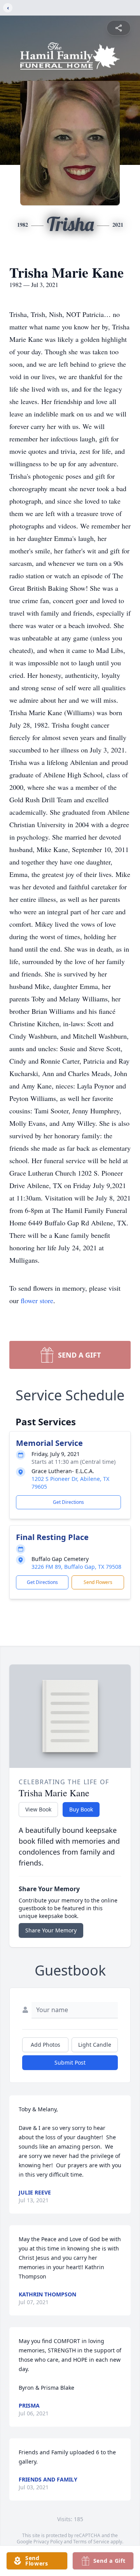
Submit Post (70, 2062)
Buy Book (81, 1809)
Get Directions (68, 1502)
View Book (38, 1809)
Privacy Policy (48, 2542)
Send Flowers (98, 1582)
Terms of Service (91, 2542)
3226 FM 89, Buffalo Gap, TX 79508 (76, 1567)
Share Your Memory (51, 1930)
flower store (37, 1300)
